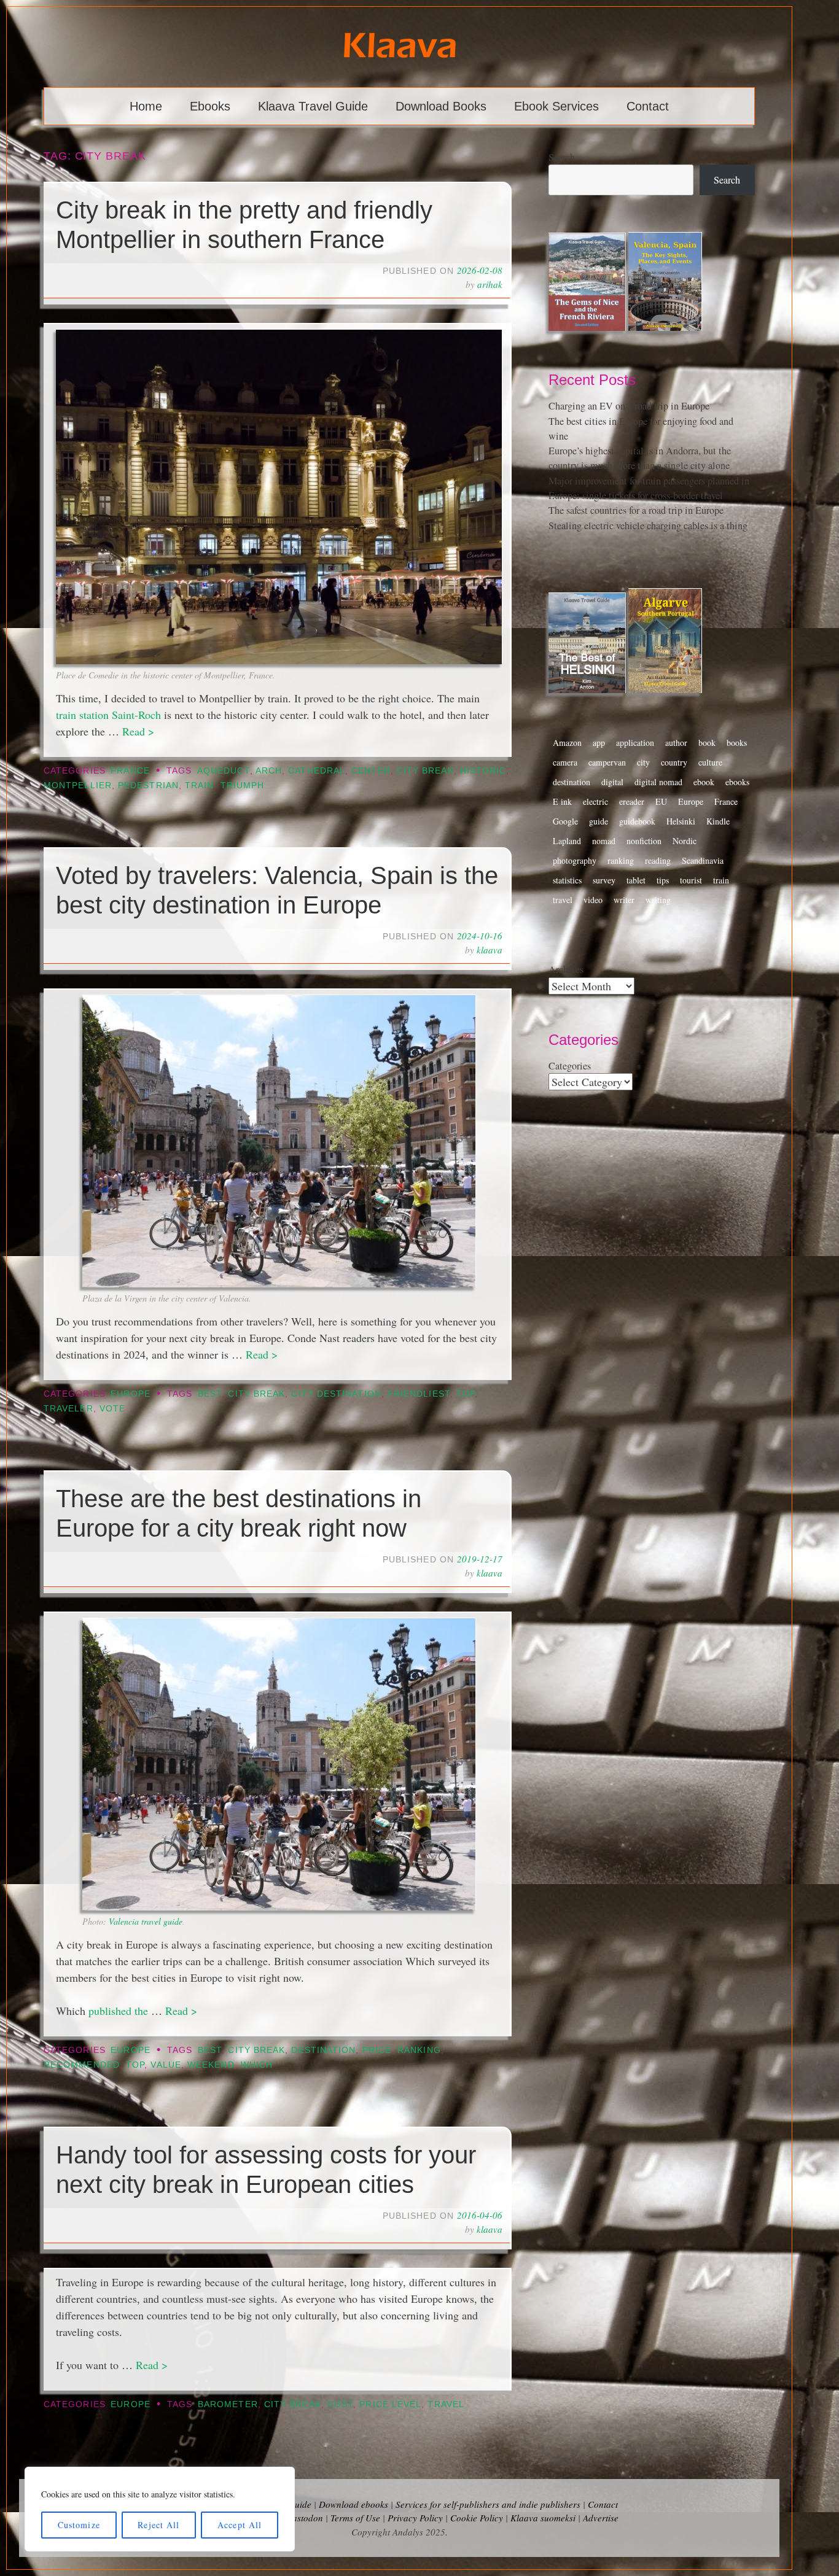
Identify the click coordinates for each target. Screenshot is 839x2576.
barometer (228, 2404)
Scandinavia (703, 860)
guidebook (637, 821)
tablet (636, 880)
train (199, 786)
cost (340, 2404)
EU (661, 801)
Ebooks (210, 106)
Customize (79, 2525)
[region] (160, 2509)
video (593, 900)
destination (323, 2050)
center (371, 771)
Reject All (158, 2525)
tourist (691, 880)
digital (612, 782)
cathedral (317, 771)
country (674, 762)
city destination (336, 1394)
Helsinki (681, 821)
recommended (82, 2065)
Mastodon (304, 2518)
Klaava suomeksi (543, 2518)
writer (624, 900)
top (466, 1394)
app (599, 743)
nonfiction (644, 841)
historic (483, 771)
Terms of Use (355, 2518)
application (635, 743)
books (737, 743)
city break (425, 771)
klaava (490, 950)
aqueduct (224, 771)
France (130, 771)
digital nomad (658, 782)
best (210, 1394)
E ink (562, 801)
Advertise (601, 2518)
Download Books (441, 106)
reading (658, 860)
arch (269, 771)
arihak (490, 284)
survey (604, 880)
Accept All (240, 2525)
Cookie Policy (477, 2518)
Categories (570, 1066)
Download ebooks (353, 2504)
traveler (68, 1409)
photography (575, 860)
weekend (211, 2065)
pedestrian (148, 786)
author (676, 743)
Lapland (567, 841)
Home (146, 106)
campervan (607, 762)
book (707, 743)
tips (663, 880)
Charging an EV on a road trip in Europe (629, 406)
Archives (566, 969)
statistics (567, 880)
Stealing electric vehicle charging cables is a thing (648, 526)
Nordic (685, 841)
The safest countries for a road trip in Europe (636, 510)
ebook (704, 782)
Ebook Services (556, 106)
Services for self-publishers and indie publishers (488, 2504)
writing (658, 900)
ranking (419, 2050)
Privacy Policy (415, 2518)
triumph (243, 786)
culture (710, 762)
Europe (130, 1394)
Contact (648, 106)
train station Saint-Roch (108, 715)
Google (565, 821)
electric (595, 801)
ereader (632, 801)
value (166, 2065)
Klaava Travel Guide (313, 106)
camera (565, 762)
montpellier (78, 786)
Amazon (567, 743)
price (377, 2050)
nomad (604, 841)
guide (599, 821)
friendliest (419, 1394)
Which (257, 2065)
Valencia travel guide (146, 1921)
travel (446, 2404)
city (643, 762)
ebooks (737, 782)
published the (120, 2011)
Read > (138, 731)
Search (562, 157)
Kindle (718, 821)
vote (112, 1409)
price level (390, 2404)
